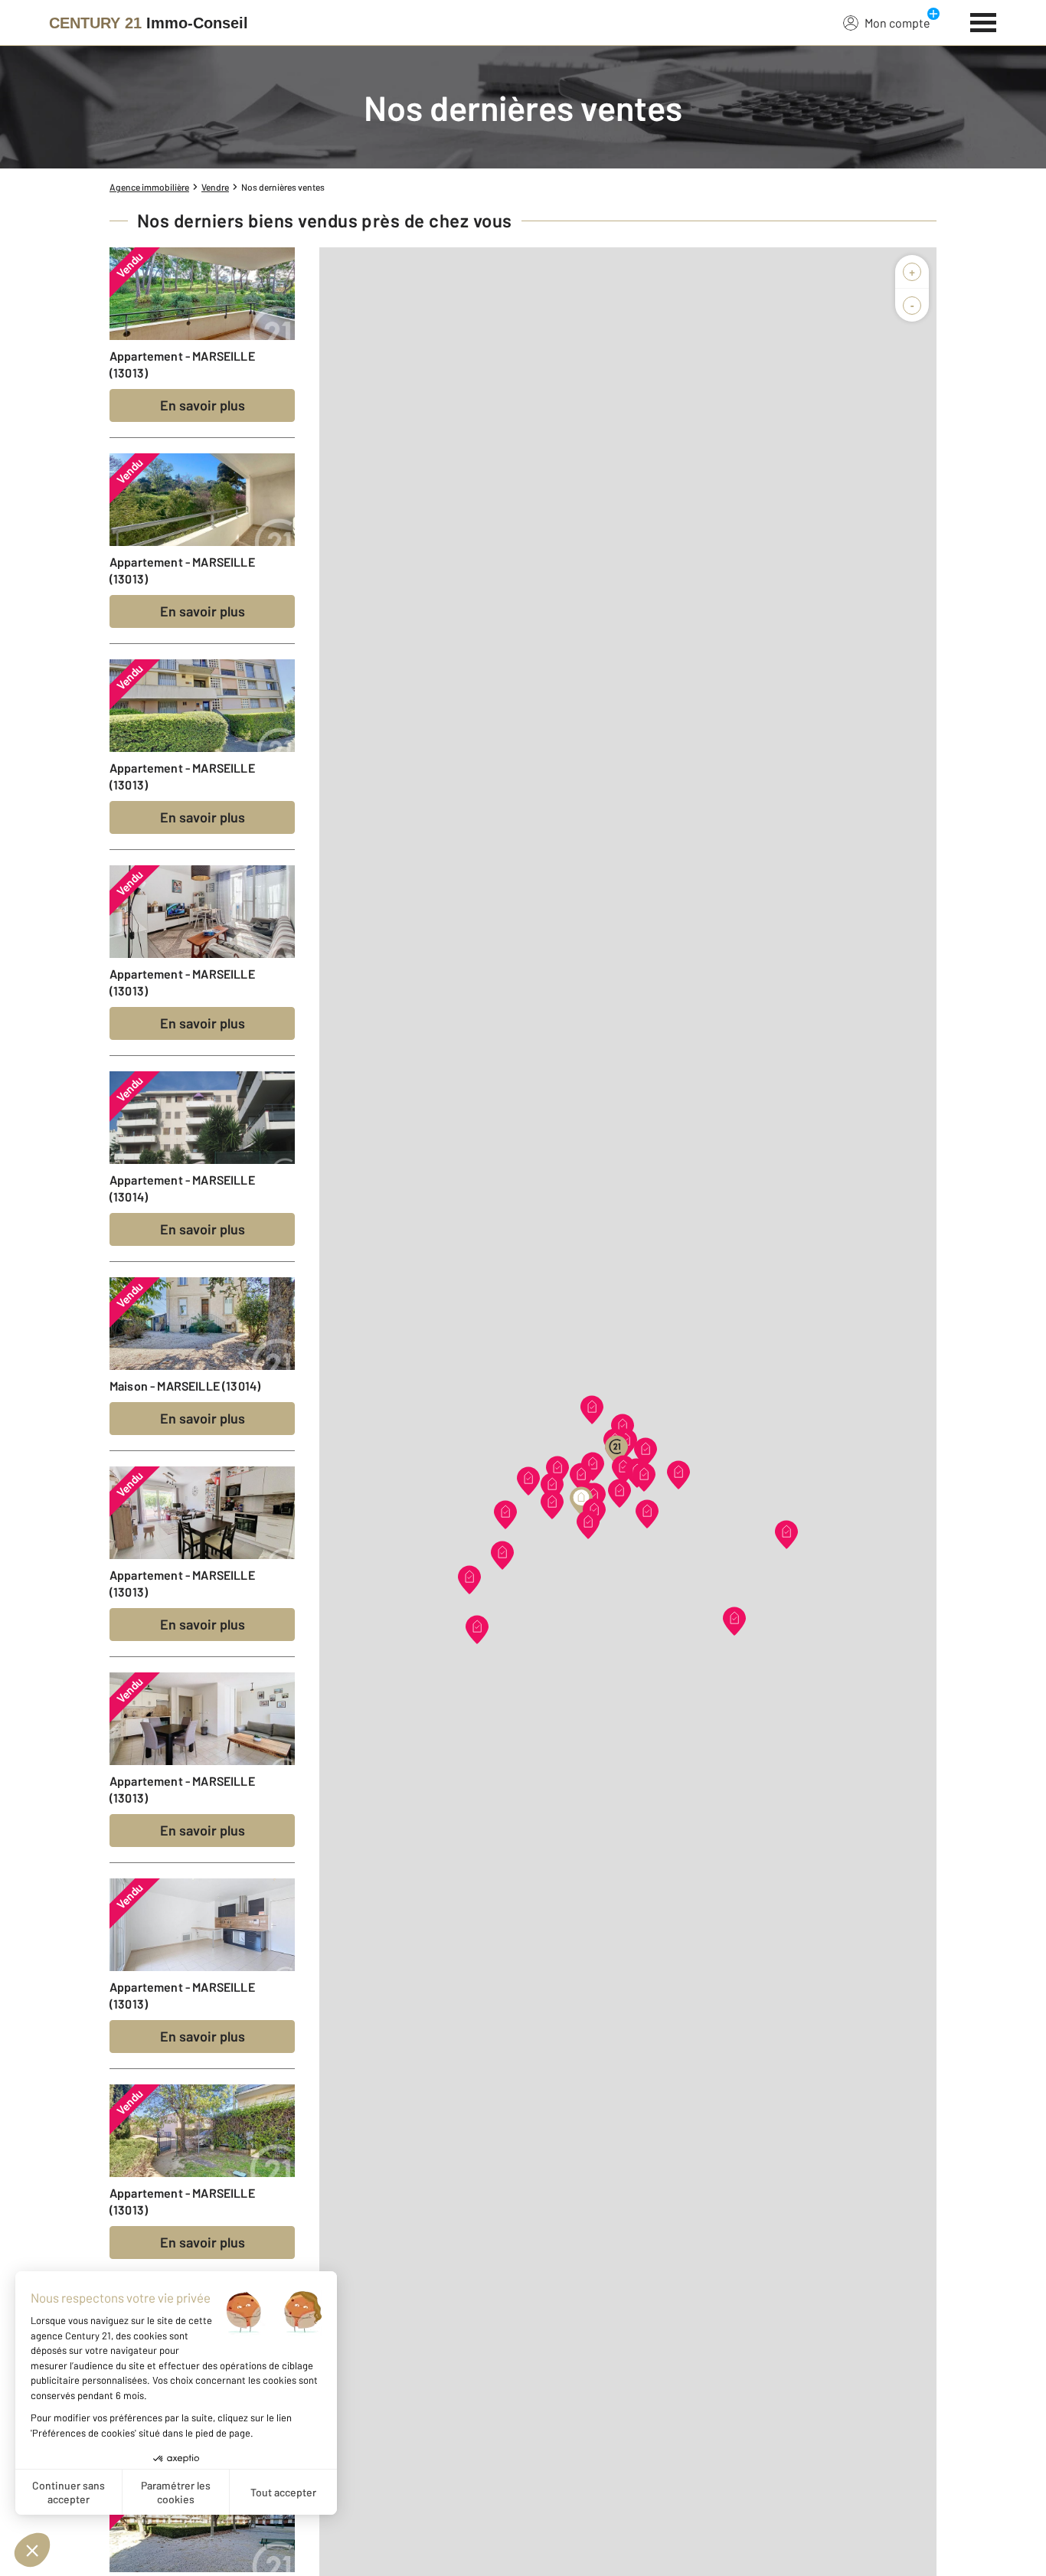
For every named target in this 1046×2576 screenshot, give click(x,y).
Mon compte (897, 23)
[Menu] (984, 21)
